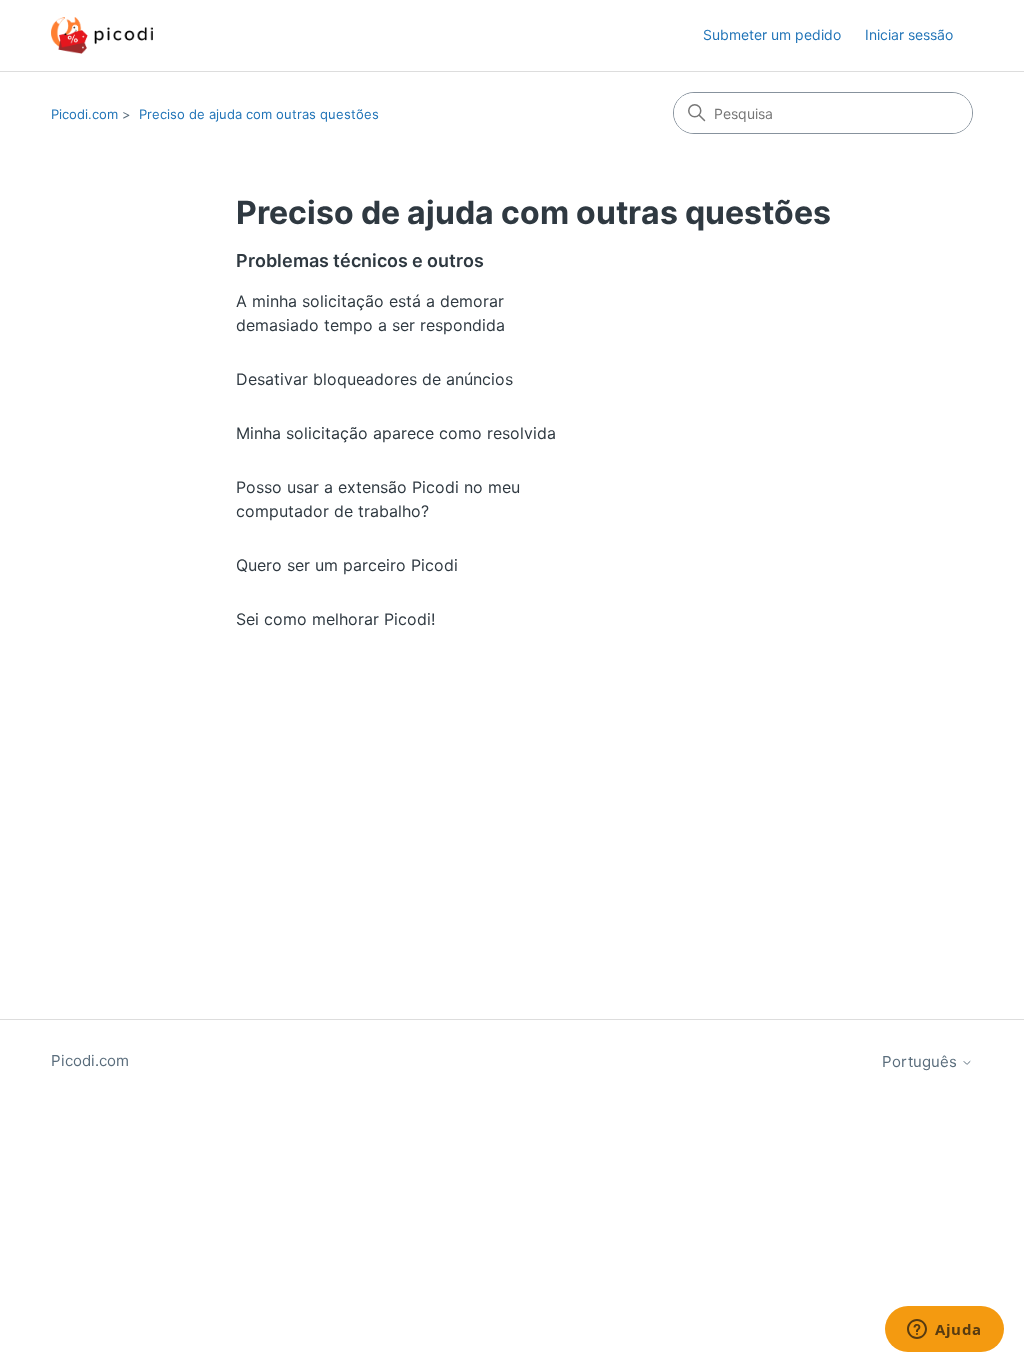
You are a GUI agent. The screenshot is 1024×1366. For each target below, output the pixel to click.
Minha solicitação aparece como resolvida (396, 433)
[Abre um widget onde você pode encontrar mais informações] (944, 1331)
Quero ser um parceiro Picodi (347, 565)
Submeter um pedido (772, 34)
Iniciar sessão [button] (909, 34)
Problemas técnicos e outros (360, 260)
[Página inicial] (102, 35)
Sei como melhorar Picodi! (335, 619)
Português (921, 1061)
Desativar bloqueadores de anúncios (374, 379)
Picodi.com (84, 114)
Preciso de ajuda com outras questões (259, 114)
